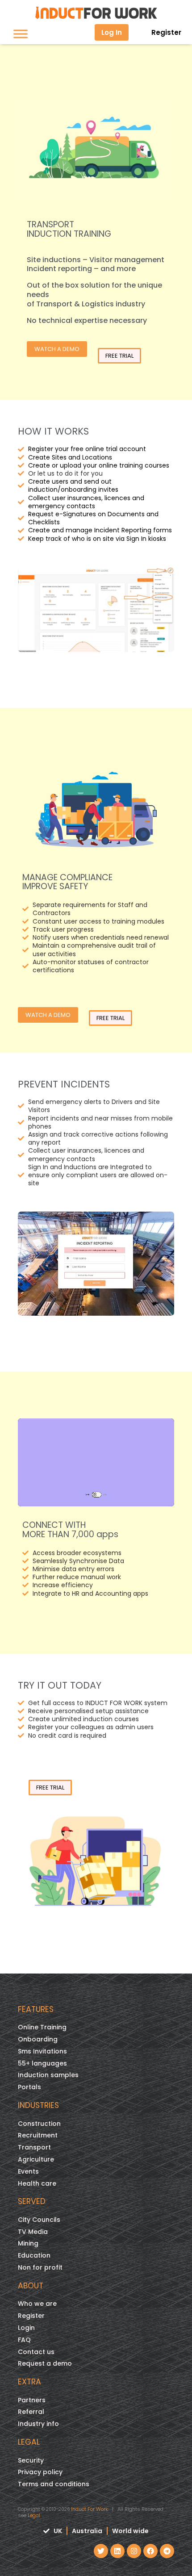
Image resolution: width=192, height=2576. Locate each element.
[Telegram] (167, 2551)
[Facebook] (150, 2551)
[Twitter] (101, 2551)
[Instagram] (134, 2551)
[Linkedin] (117, 2551)
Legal (34, 2515)
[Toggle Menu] (21, 34)
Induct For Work (90, 2509)
